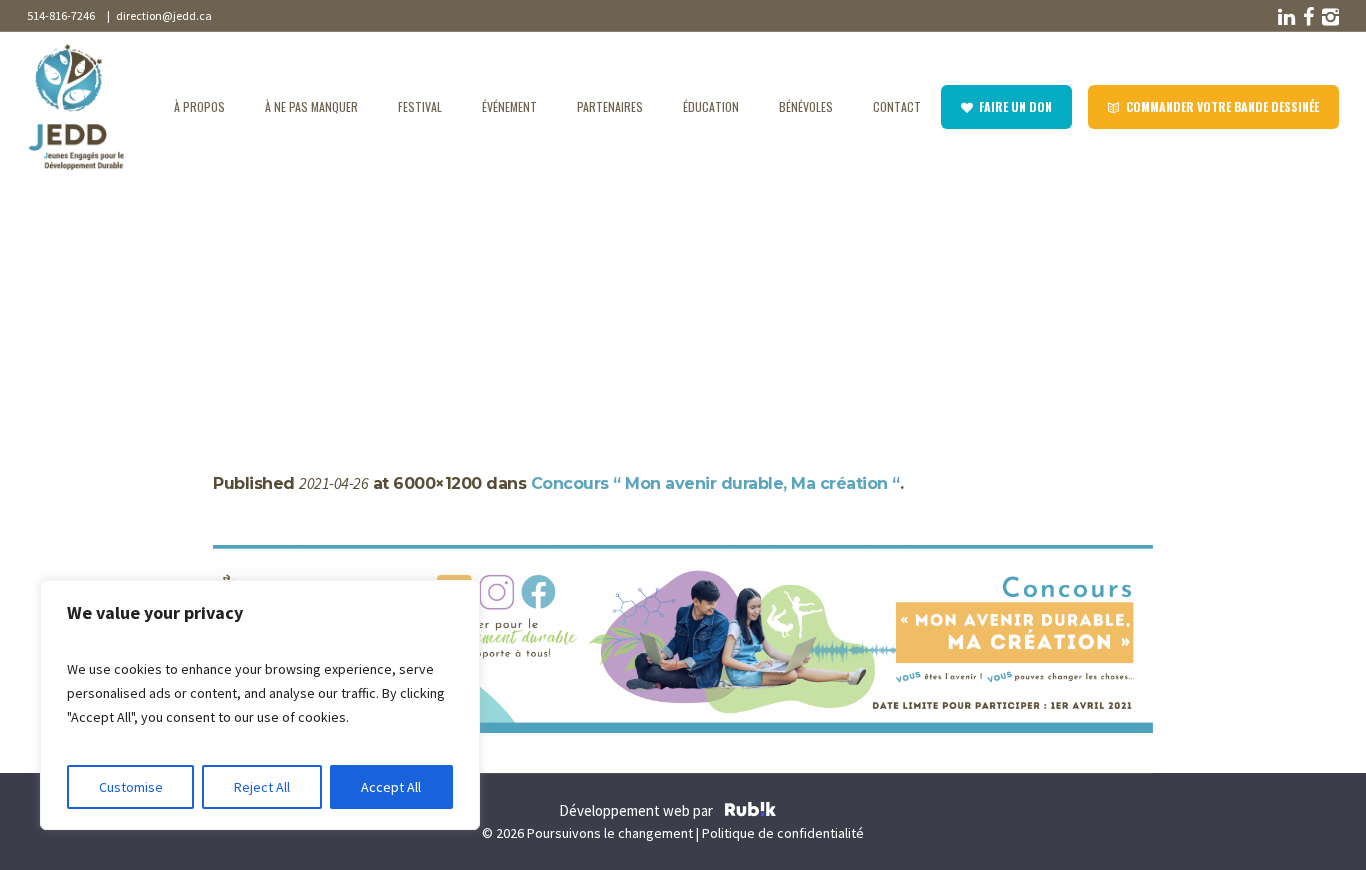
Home (232, 292)
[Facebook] (1307, 17)
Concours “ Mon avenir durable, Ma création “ (409, 292)
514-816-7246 (61, 15)
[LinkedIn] (1285, 17)
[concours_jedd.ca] (683, 639)
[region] (260, 705)
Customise (131, 787)
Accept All (391, 787)
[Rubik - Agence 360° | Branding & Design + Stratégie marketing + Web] (750, 812)
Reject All (262, 787)
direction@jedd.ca (162, 15)
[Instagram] (1329, 17)
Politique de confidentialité (783, 833)
